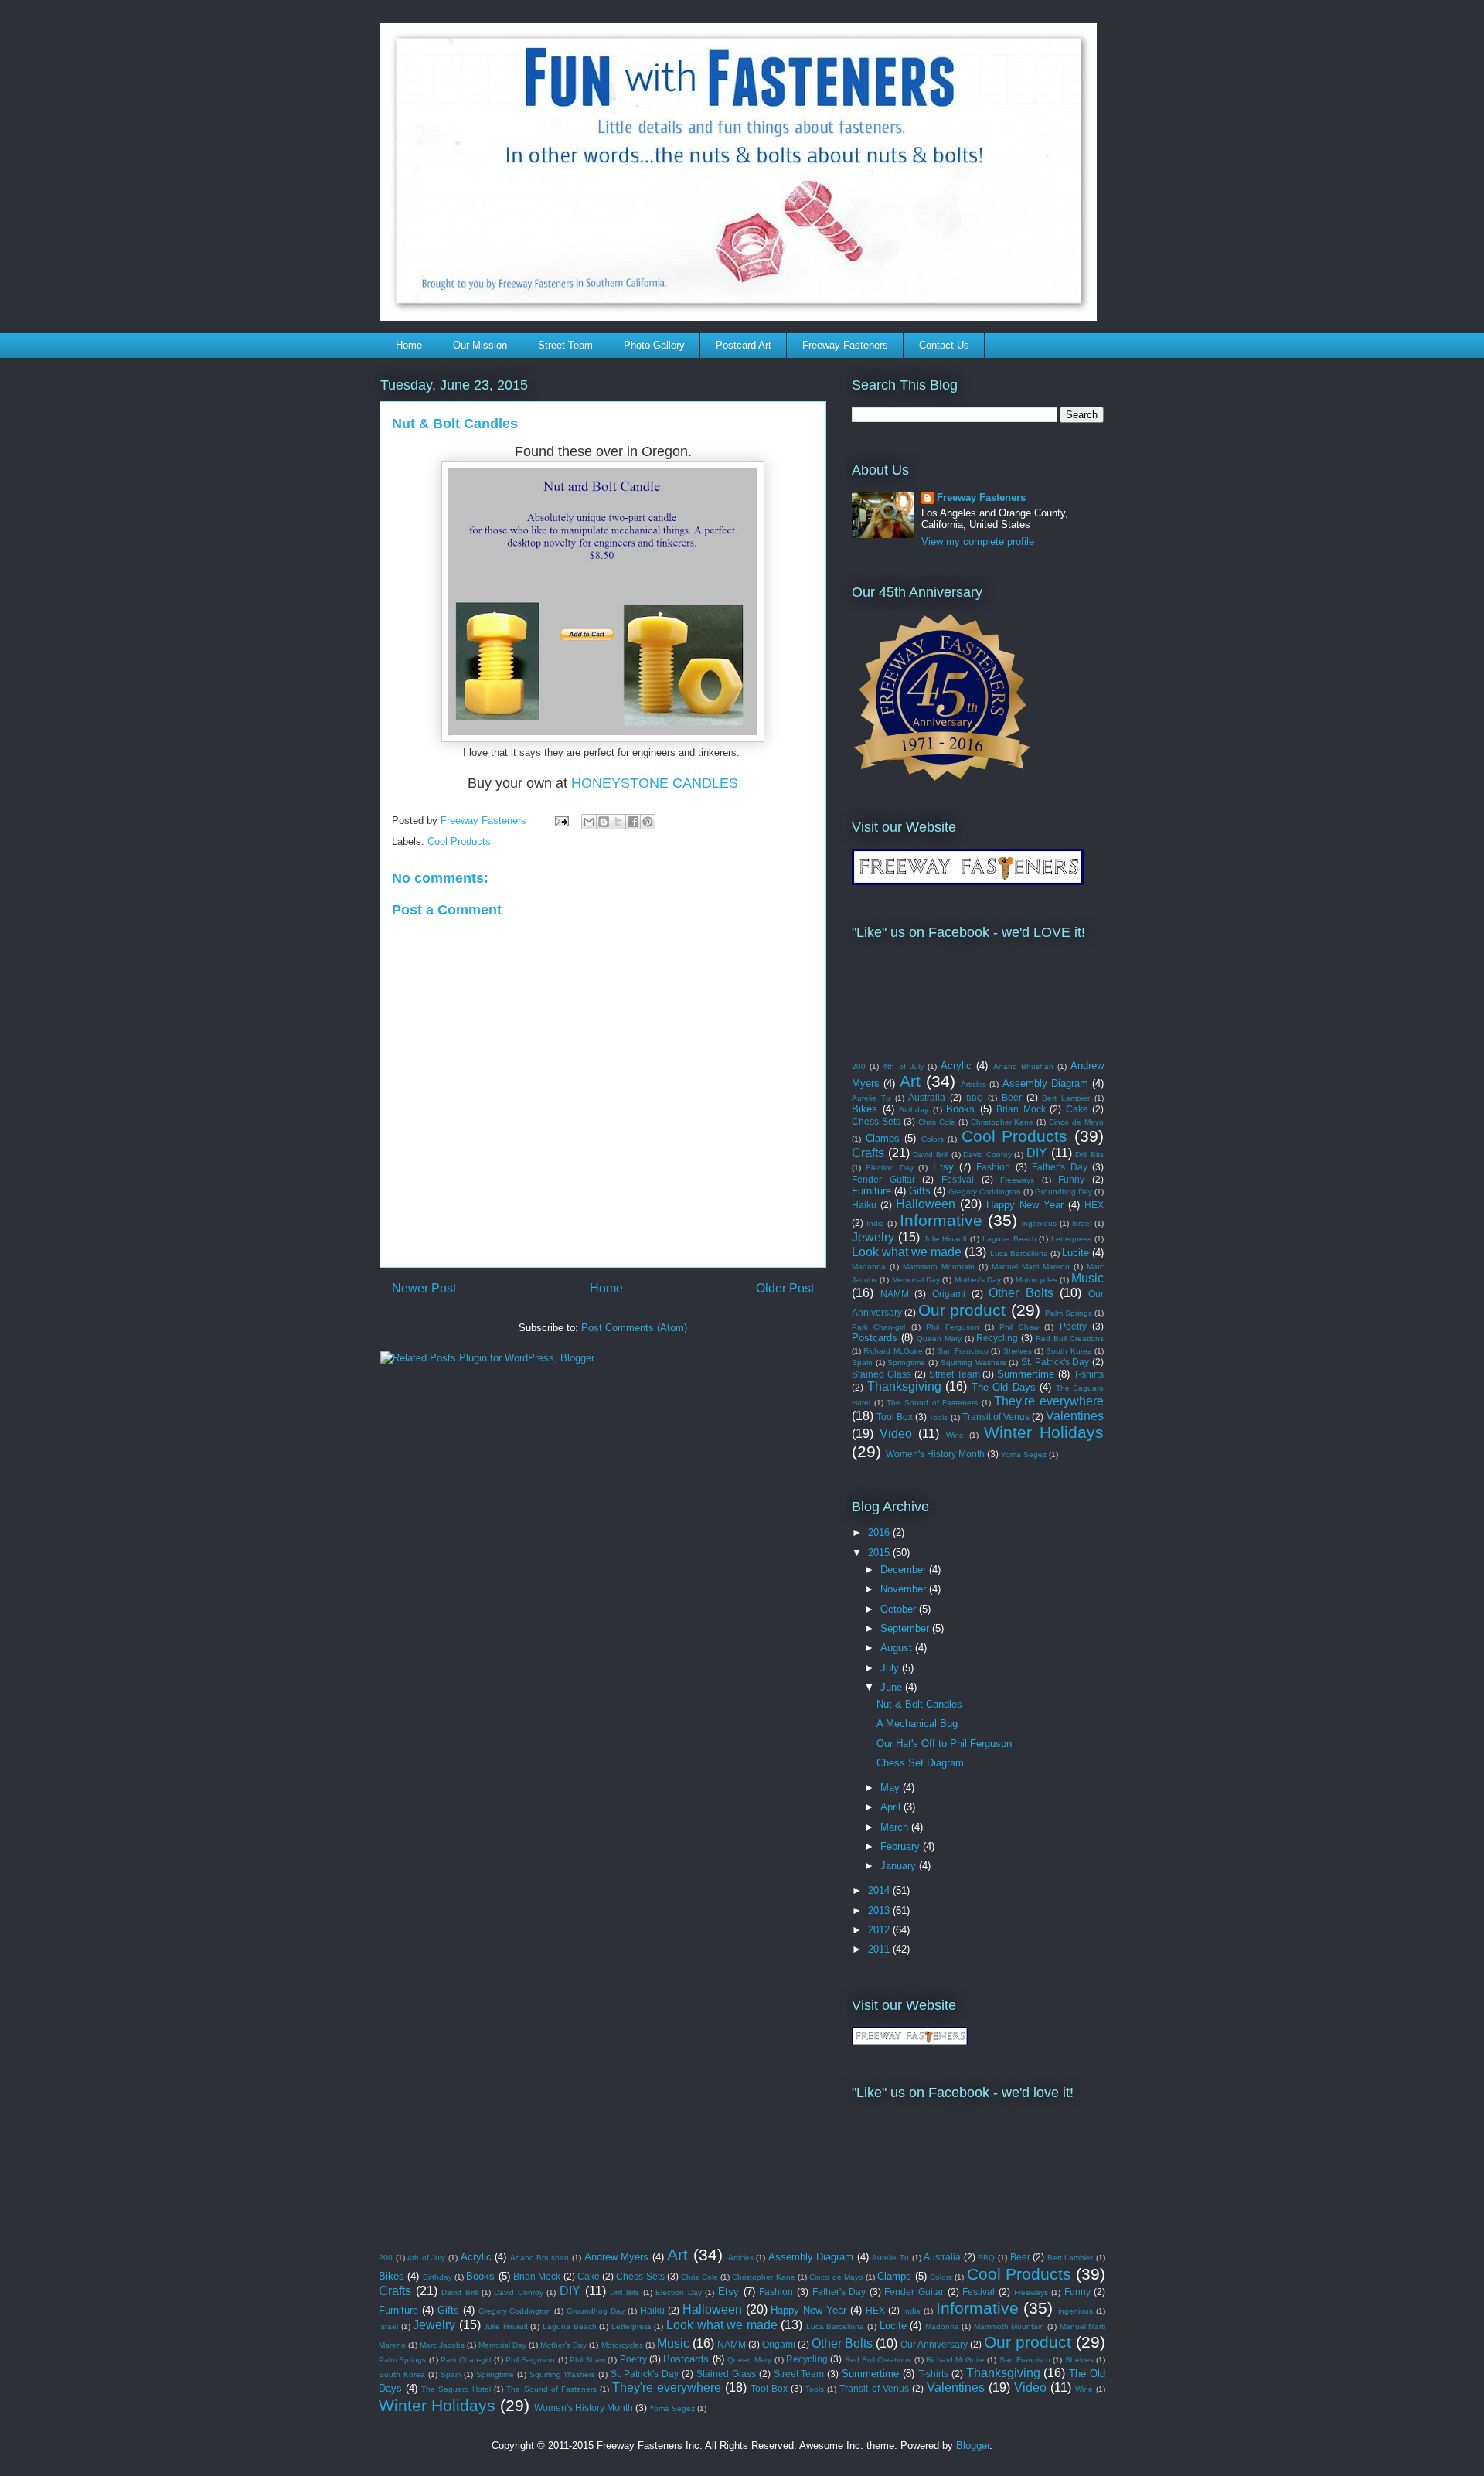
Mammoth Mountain (939, 1267)
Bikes (865, 1109)
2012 (880, 1930)
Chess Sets (876, 1121)
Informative (941, 1220)
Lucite (1076, 1253)
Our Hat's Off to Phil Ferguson (944, 1744)
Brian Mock (1021, 1109)
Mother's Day (978, 1280)
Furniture (871, 1191)
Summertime (1026, 1374)
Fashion (993, 1167)
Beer (1012, 1097)
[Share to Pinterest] (648, 822)
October (900, 1609)
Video (896, 1434)
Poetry (1073, 1326)
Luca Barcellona (1019, 1253)
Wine (955, 1435)
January (900, 1866)
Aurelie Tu (871, 1098)
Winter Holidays (1044, 1432)
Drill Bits (1089, 1155)
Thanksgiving (904, 1386)
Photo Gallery (654, 345)
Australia (927, 1097)
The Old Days (1004, 1387)
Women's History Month (935, 1454)
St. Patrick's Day (1055, 1362)
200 (859, 1066)
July (891, 1668)
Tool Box (895, 1417)
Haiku (864, 1205)
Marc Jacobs (442, 2345)
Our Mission (480, 345)
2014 (880, 1890)
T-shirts (1089, 1374)
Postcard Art (744, 345)
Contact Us (944, 345)
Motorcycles (1036, 1280)
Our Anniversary (934, 2344)
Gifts (920, 1191)
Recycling (997, 1338)
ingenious (1039, 1223)
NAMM (895, 1294)
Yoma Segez (1024, 1454)
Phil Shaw (1019, 1327)
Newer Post (424, 1288)
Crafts (868, 1153)
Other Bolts (1021, 1293)
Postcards (875, 1338)
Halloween (926, 1204)
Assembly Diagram (1045, 1083)
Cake (1077, 1109)
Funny (1071, 1179)
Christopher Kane (1002, 1122)
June (893, 1687)
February (902, 1846)
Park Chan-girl (878, 1327)
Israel (1082, 1223)
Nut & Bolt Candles (919, 1704)
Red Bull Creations (1070, 1338)
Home (409, 345)
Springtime (906, 1362)
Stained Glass (882, 1374)
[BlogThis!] (604, 822)
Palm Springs (1069, 1313)
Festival (958, 1179)
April (892, 1807)
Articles (973, 1084)
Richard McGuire (893, 1351)
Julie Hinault (946, 1239)
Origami (949, 1294)
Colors (933, 1139)
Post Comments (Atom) (634, 1328)
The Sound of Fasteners (932, 1403)
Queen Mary (939, 1338)
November (905, 1589)
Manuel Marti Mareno (1031, 1267)
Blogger (973, 2445)
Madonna (869, 1267)
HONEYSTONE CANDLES (655, 783)
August (898, 1648)
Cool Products (459, 841)
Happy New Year (1025, 1205)
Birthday (914, 1110)
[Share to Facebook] (633, 822)
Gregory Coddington (985, 1192)
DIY (1037, 1153)
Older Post (785, 1288)
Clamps (883, 1138)
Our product (962, 1310)
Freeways (1017, 1180)
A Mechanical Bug (917, 1723)
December (905, 1570)
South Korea (1069, 1351)
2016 (880, 1533)
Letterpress (1071, 1239)
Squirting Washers (973, 1362)
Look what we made (907, 1252)
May (892, 1788)
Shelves (1018, 1351)
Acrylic (956, 1066)
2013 (880, 1911)
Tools (938, 1417)
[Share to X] (618, 822)
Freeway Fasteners (845, 345)
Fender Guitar (883, 1179)
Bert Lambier (1066, 1098)
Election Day (889, 1168)
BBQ (975, 1098)
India (875, 1223)
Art (910, 1081)
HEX (1094, 1205)
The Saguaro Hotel (456, 2389)
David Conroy (987, 1155)
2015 (880, 1553)
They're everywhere (1049, 1401)
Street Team (565, 345)
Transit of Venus (996, 1417)
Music (1087, 1278)
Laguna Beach (1009, 1239)
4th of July (903, 1066)
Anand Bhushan (1023, 1066)
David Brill (931, 1155)
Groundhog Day (1064, 1192)
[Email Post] (561, 821)
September (906, 1628)
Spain (862, 1362)
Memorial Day (916, 1280)
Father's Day (1059, 1167)
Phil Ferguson (952, 1327)
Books (960, 1109)
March (896, 1827)
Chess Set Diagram (920, 1763)
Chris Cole (937, 1122)
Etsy (943, 1167)
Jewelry (873, 1237)
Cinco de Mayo (1076, 1122)
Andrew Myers (617, 2257)
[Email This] (589, 822)
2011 (880, 1949)
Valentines (1075, 1416)
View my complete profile (978, 542)
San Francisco (963, 1351)
